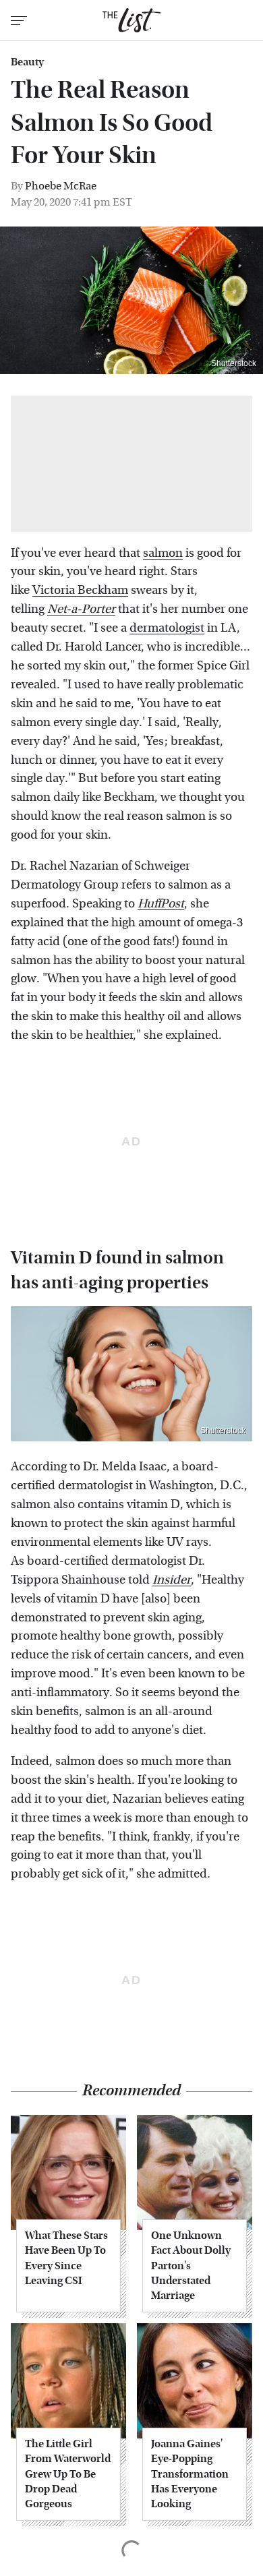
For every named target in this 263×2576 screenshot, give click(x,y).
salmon (163, 553)
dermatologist (167, 628)
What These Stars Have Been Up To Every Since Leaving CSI (66, 2258)
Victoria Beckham (80, 590)
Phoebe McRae (61, 186)
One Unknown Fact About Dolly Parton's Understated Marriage (191, 2266)
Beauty (27, 62)
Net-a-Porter (81, 609)
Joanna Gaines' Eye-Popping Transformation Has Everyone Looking (190, 2474)
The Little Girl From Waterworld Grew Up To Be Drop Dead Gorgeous (68, 2474)
